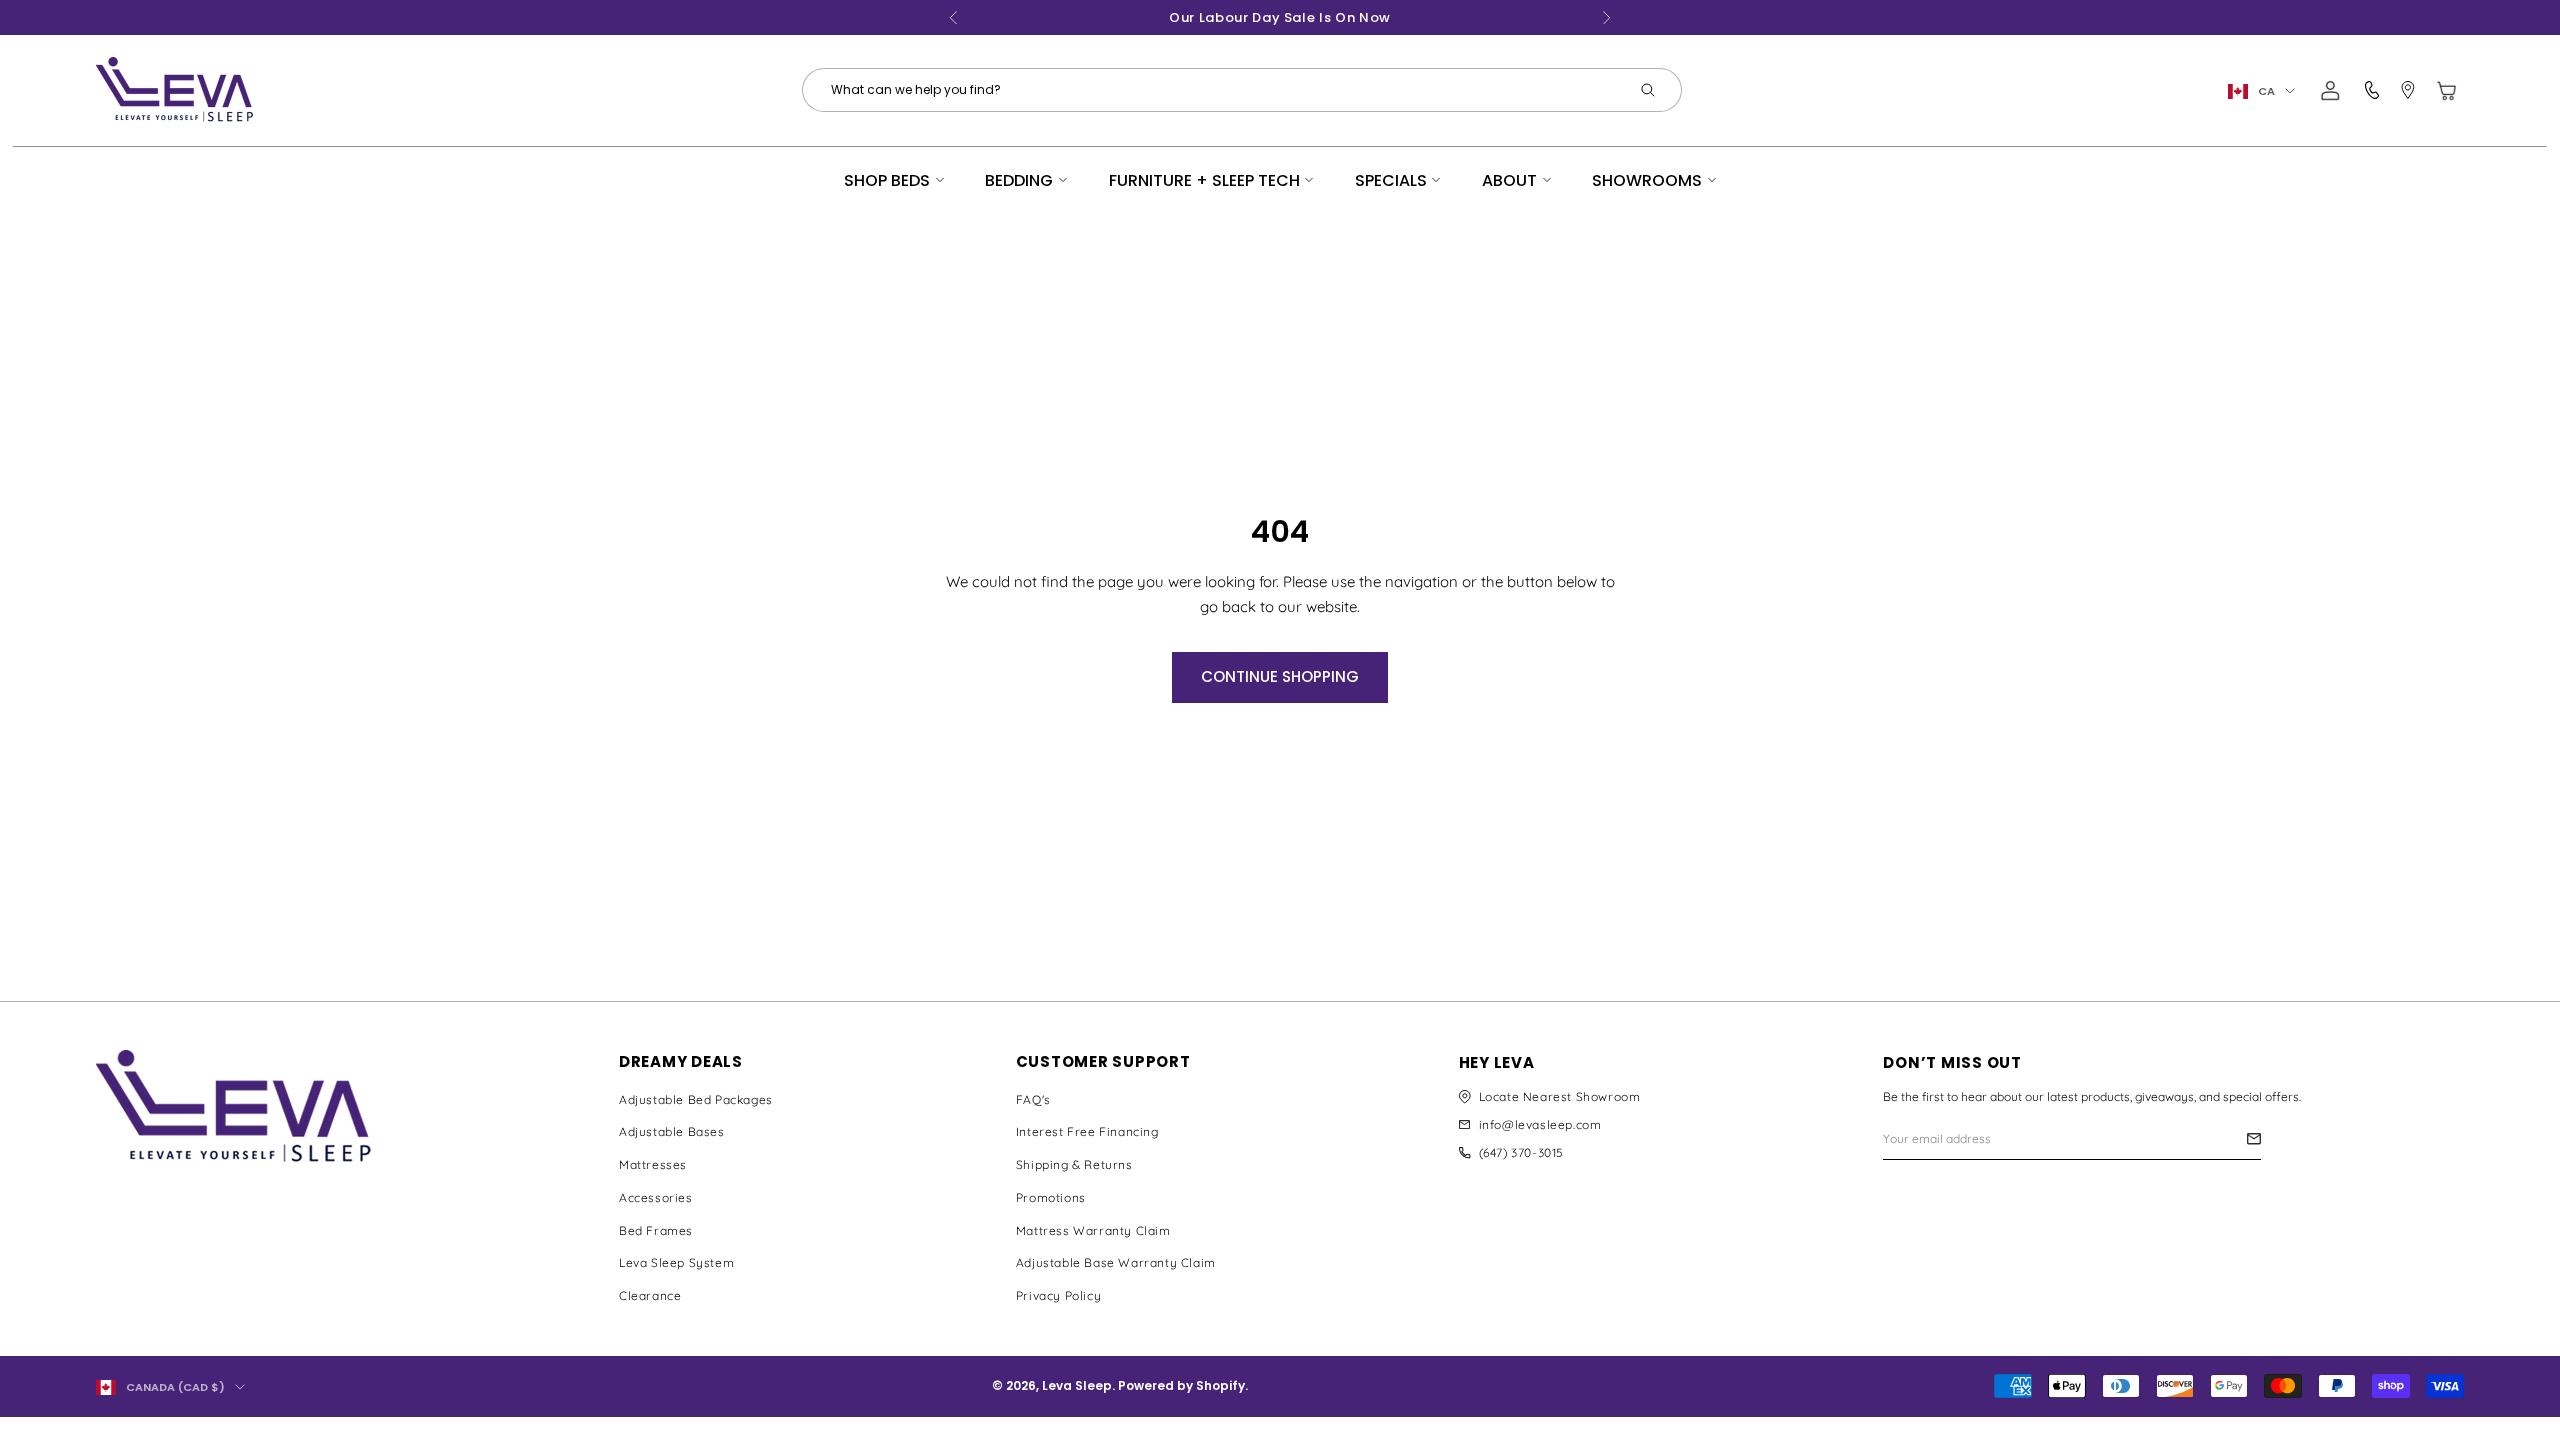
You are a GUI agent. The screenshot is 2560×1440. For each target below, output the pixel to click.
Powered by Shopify (1181, 1385)
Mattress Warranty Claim (1093, 1230)
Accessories (656, 1197)
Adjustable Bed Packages (696, 1099)
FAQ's (1033, 1099)
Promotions (1051, 1197)
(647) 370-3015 (1521, 1152)
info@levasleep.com (1540, 1124)
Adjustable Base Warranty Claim (1116, 1262)
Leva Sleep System (676, 1262)
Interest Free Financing (1087, 1131)
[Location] (2408, 90)
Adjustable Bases (672, 1131)
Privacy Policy (1058, 1295)
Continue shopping (1280, 676)
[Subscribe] (2254, 1138)
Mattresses (653, 1164)
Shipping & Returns (1074, 1164)
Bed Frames (656, 1230)
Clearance (650, 1295)
